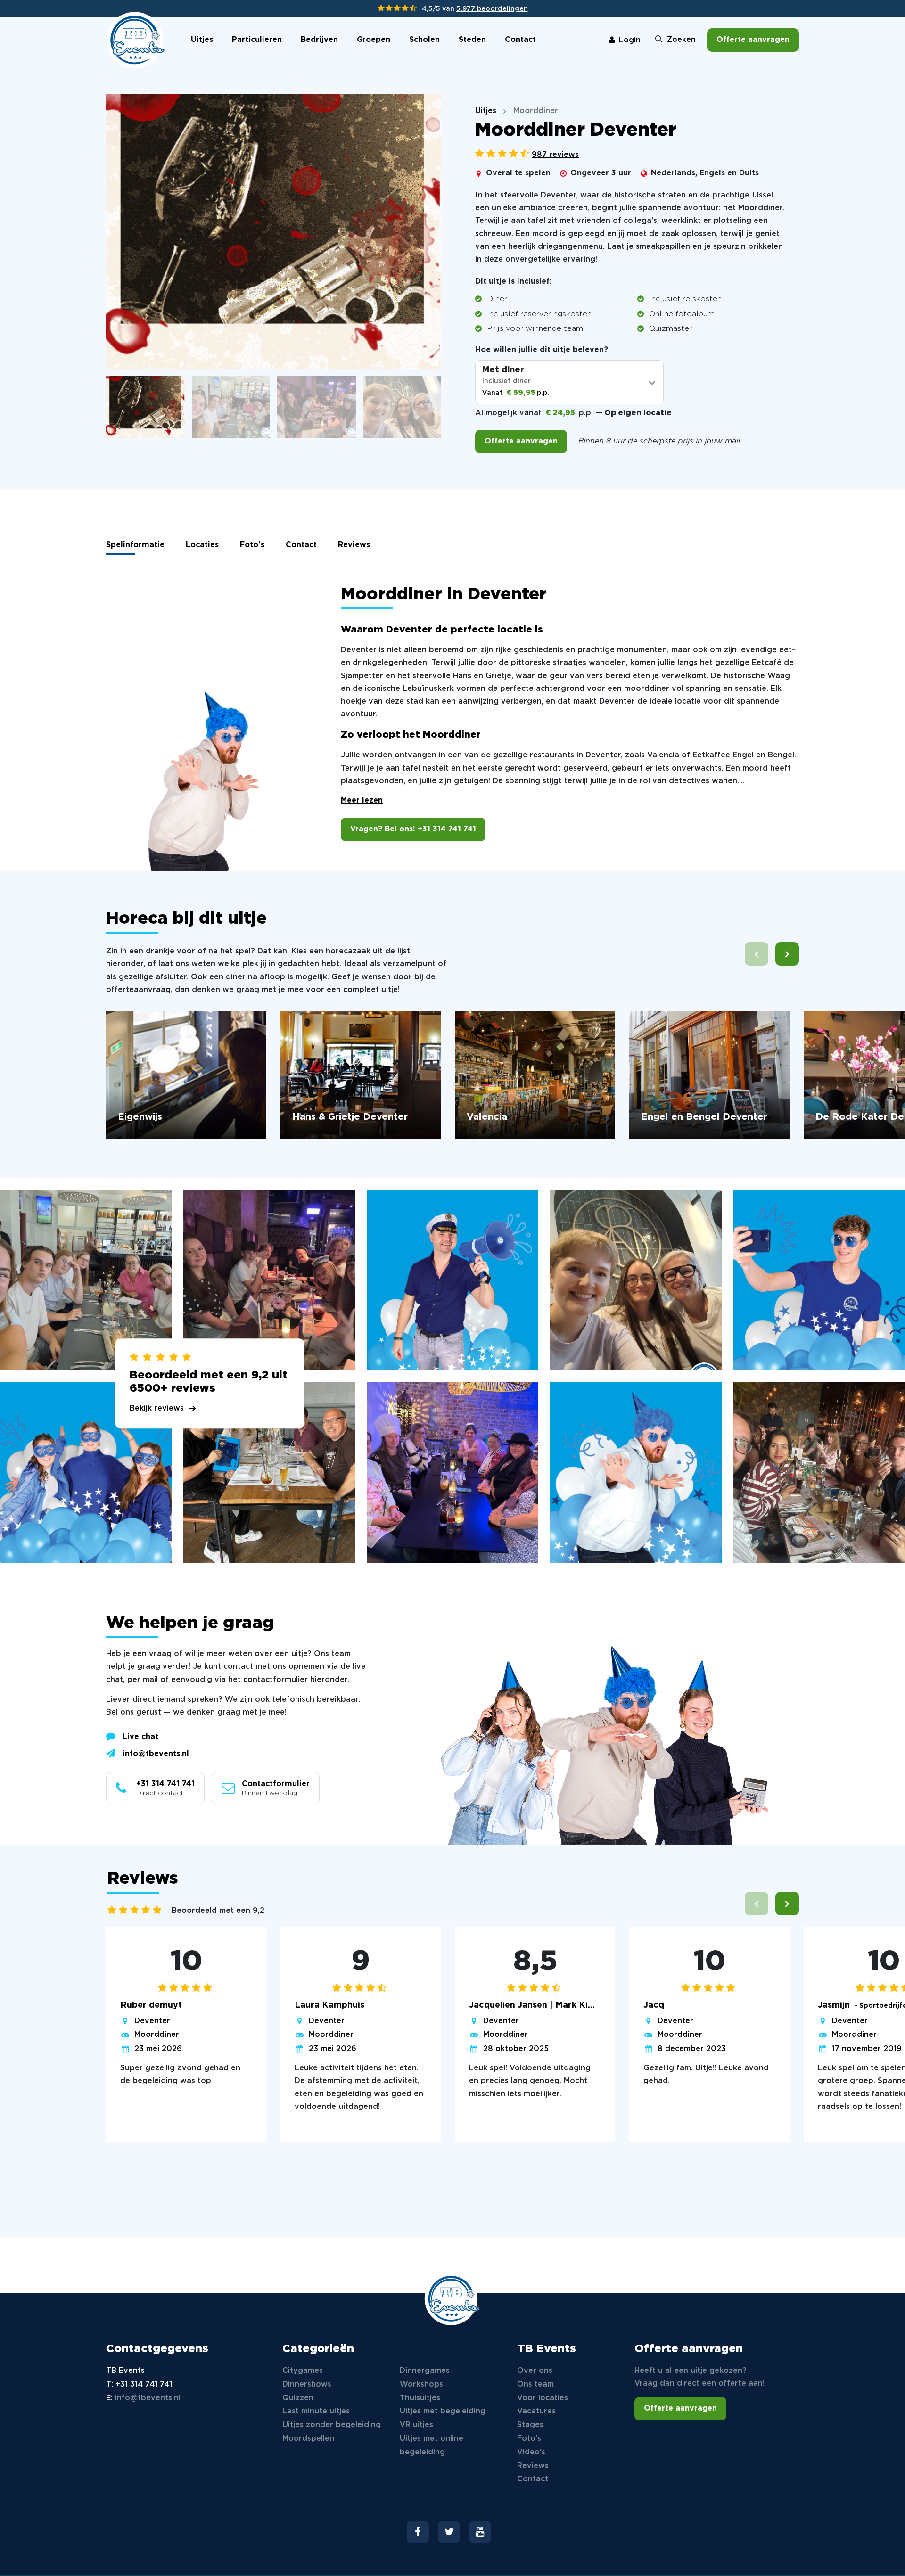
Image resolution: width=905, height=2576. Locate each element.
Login (630, 40)
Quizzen (298, 2398)
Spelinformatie (135, 545)
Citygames (303, 2371)
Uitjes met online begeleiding (432, 2445)
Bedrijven (319, 40)
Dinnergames (425, 2371)
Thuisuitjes (420, 2398)
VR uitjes (416, 2425)
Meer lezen (362, 800)
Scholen (424, 40)
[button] (787, 954)
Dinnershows (307, 2384)
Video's (531, 2452)
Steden (472, 40)
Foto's (252, 545)
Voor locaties (543, 2398)
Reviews (354, 545)
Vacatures (536, 2411)
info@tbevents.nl (156, 1754)
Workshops (421, 2384)
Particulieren (257, 40)
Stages (530, 2425)
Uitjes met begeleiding (443, 2411)
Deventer (152, 2021)
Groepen (374, 40)
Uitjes (202, 40)
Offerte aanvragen (753, 40)
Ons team (535, 2384)
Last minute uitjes (316, 2411)
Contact (520, 40)
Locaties (202, 545)
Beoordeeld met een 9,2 (218, 1911)
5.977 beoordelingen (492, 9)
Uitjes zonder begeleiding (332, 2425)
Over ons (535, 2371)
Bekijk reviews (157, 1408)
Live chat (140, 1737)
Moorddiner (157, 2035)
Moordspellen (308, 2439)
